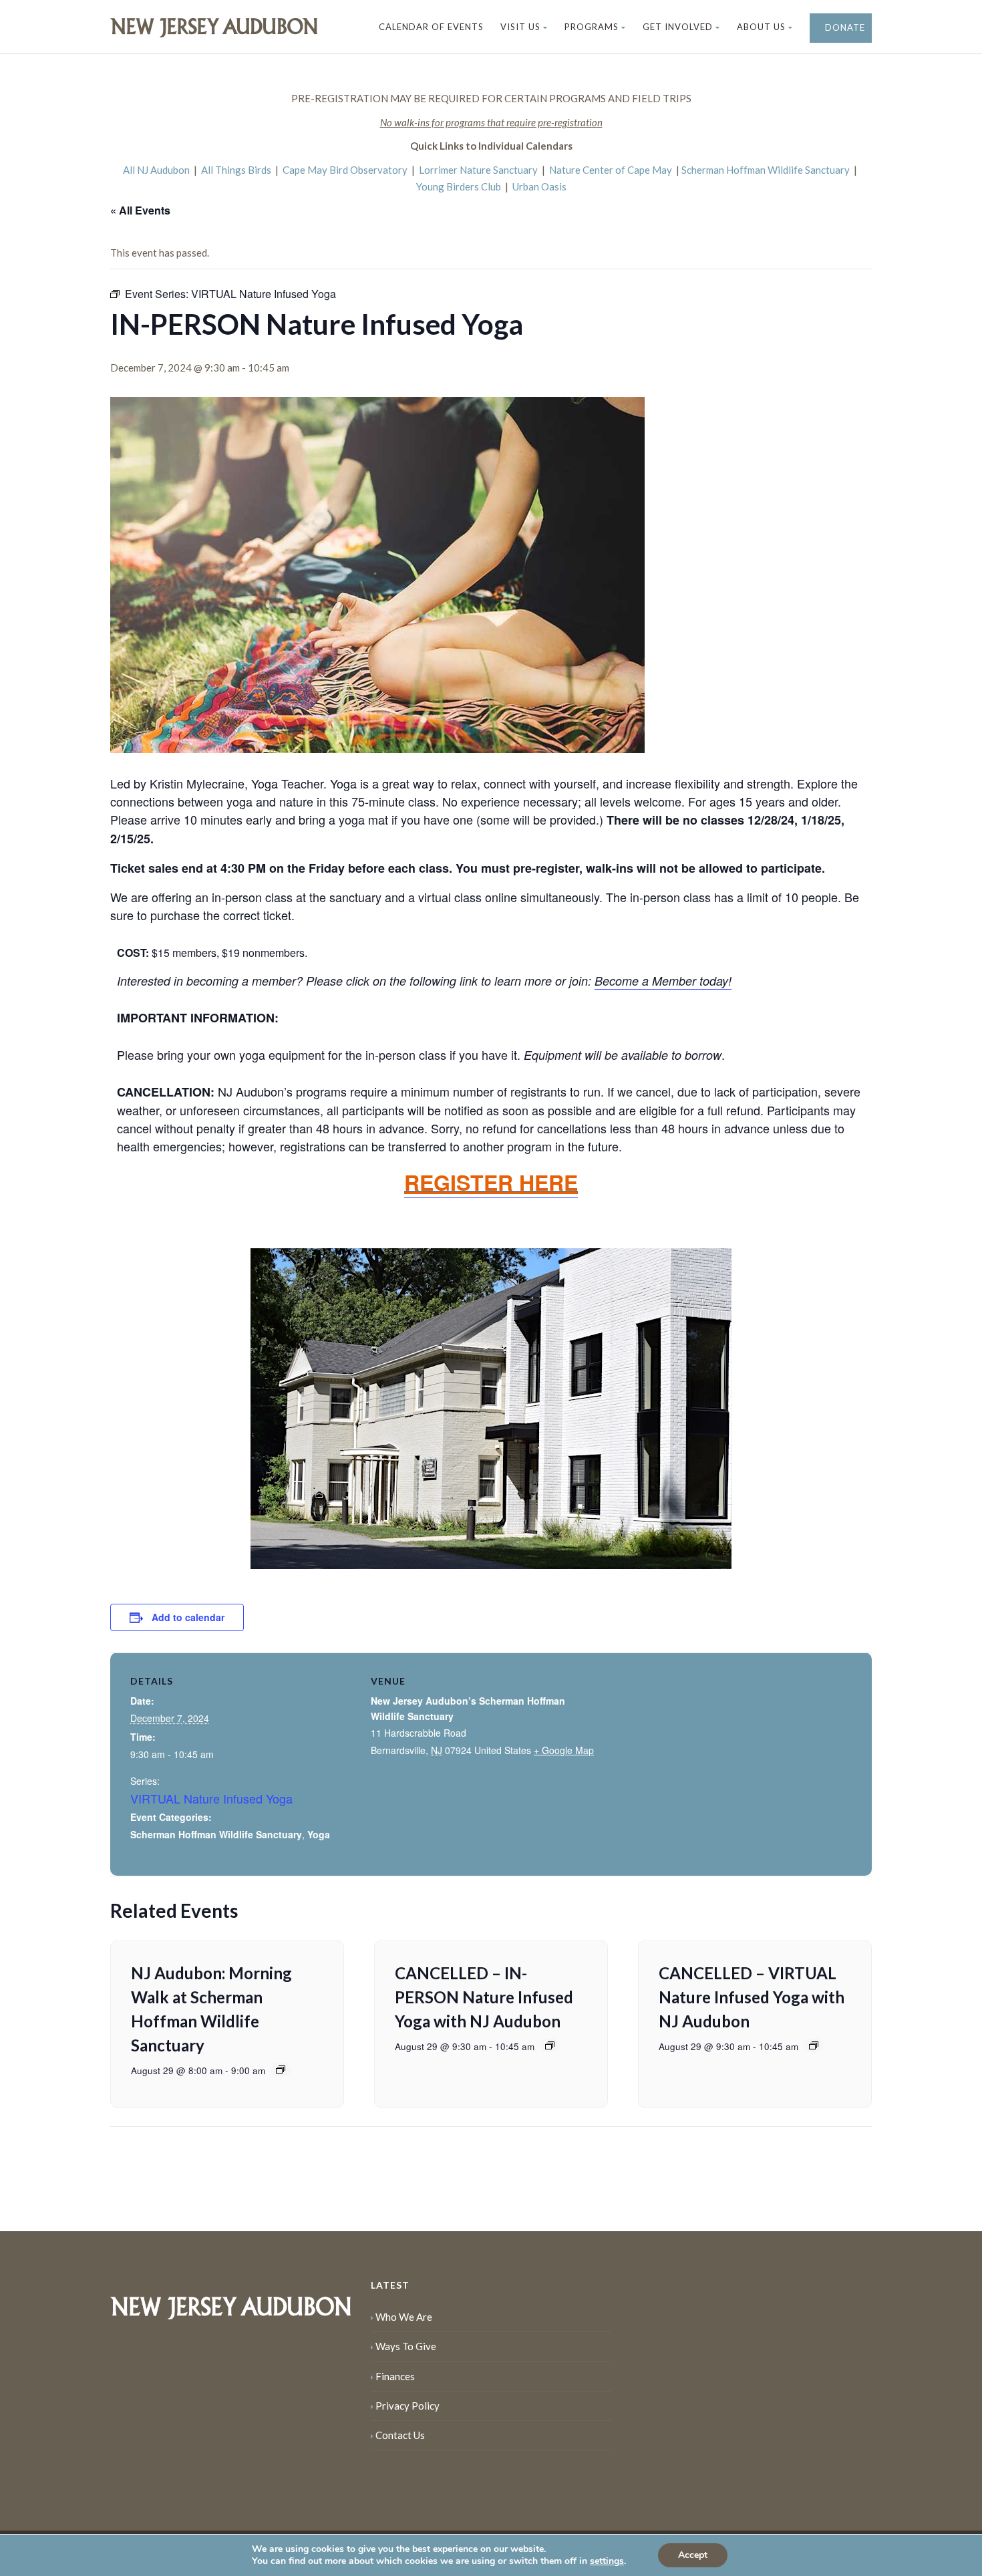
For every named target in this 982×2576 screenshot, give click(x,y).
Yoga (319, 1834)
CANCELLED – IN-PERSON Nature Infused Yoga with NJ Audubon (484, 1997)
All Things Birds (236, 170)
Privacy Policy (407, 2406)
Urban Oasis (539, 186)
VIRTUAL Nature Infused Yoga (211, 1798)
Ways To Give (406, 2346)
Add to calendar (188, 1617)
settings (607, 2561)
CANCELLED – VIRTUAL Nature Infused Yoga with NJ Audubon (752, 1997)
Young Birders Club (459, 186)
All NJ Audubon (156, 170)
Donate (844, 27)
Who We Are (404, 2317)
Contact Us (400, 2435)
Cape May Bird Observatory (345, 170)
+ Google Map (564, 1750)
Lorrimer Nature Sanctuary (478, 170)
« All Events (140, 210)
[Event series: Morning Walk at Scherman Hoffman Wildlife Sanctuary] (281, 2069)
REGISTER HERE (491, 1182)
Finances (395, 2376)
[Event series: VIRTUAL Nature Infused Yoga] (550, 2045)
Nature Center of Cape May (611, 170)
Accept (693, 2555)
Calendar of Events (431, 27)
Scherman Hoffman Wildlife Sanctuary (766, 170)
